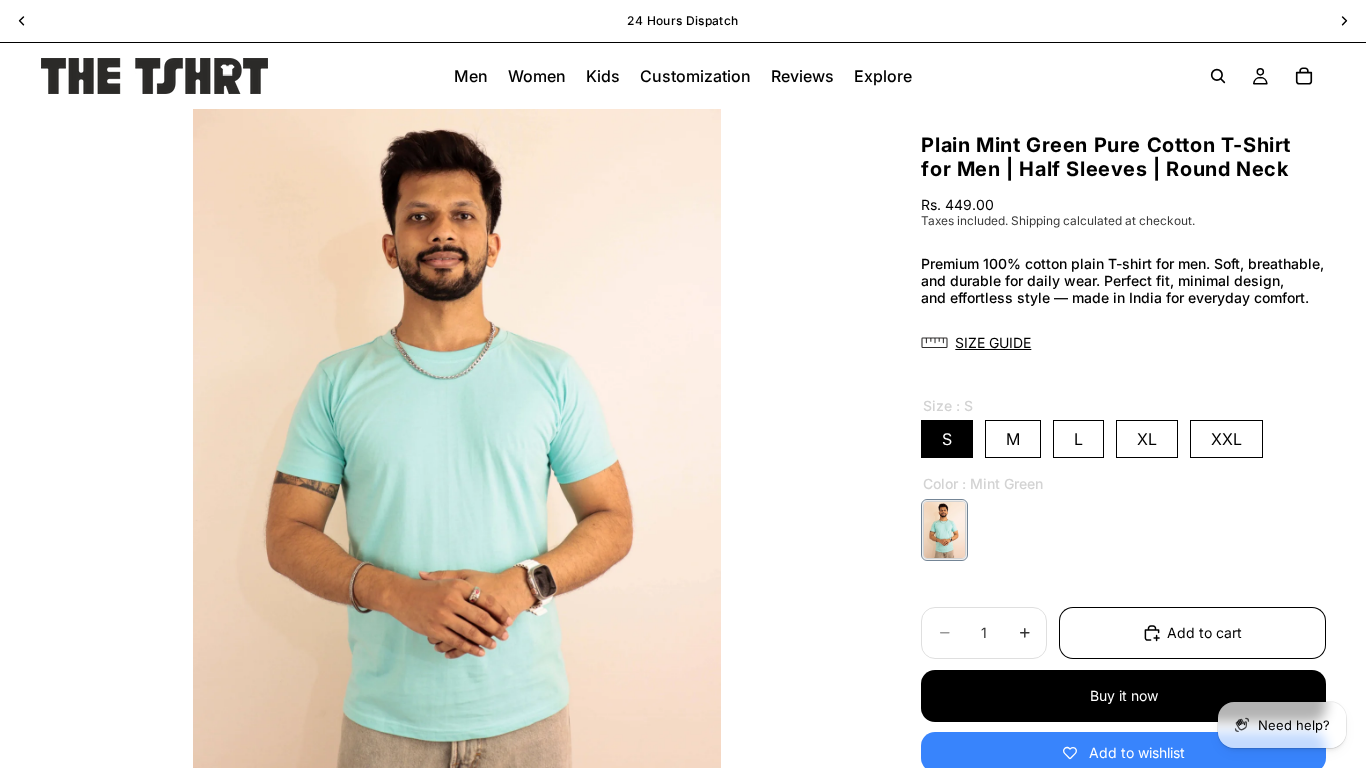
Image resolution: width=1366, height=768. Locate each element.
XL (1147, 439)
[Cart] (1304, 76)
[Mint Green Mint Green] (944, 530)
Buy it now (1124, 695)
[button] (1123, 343)
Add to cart (1204, 632)
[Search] (1218, 76)
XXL (1226, 439)
